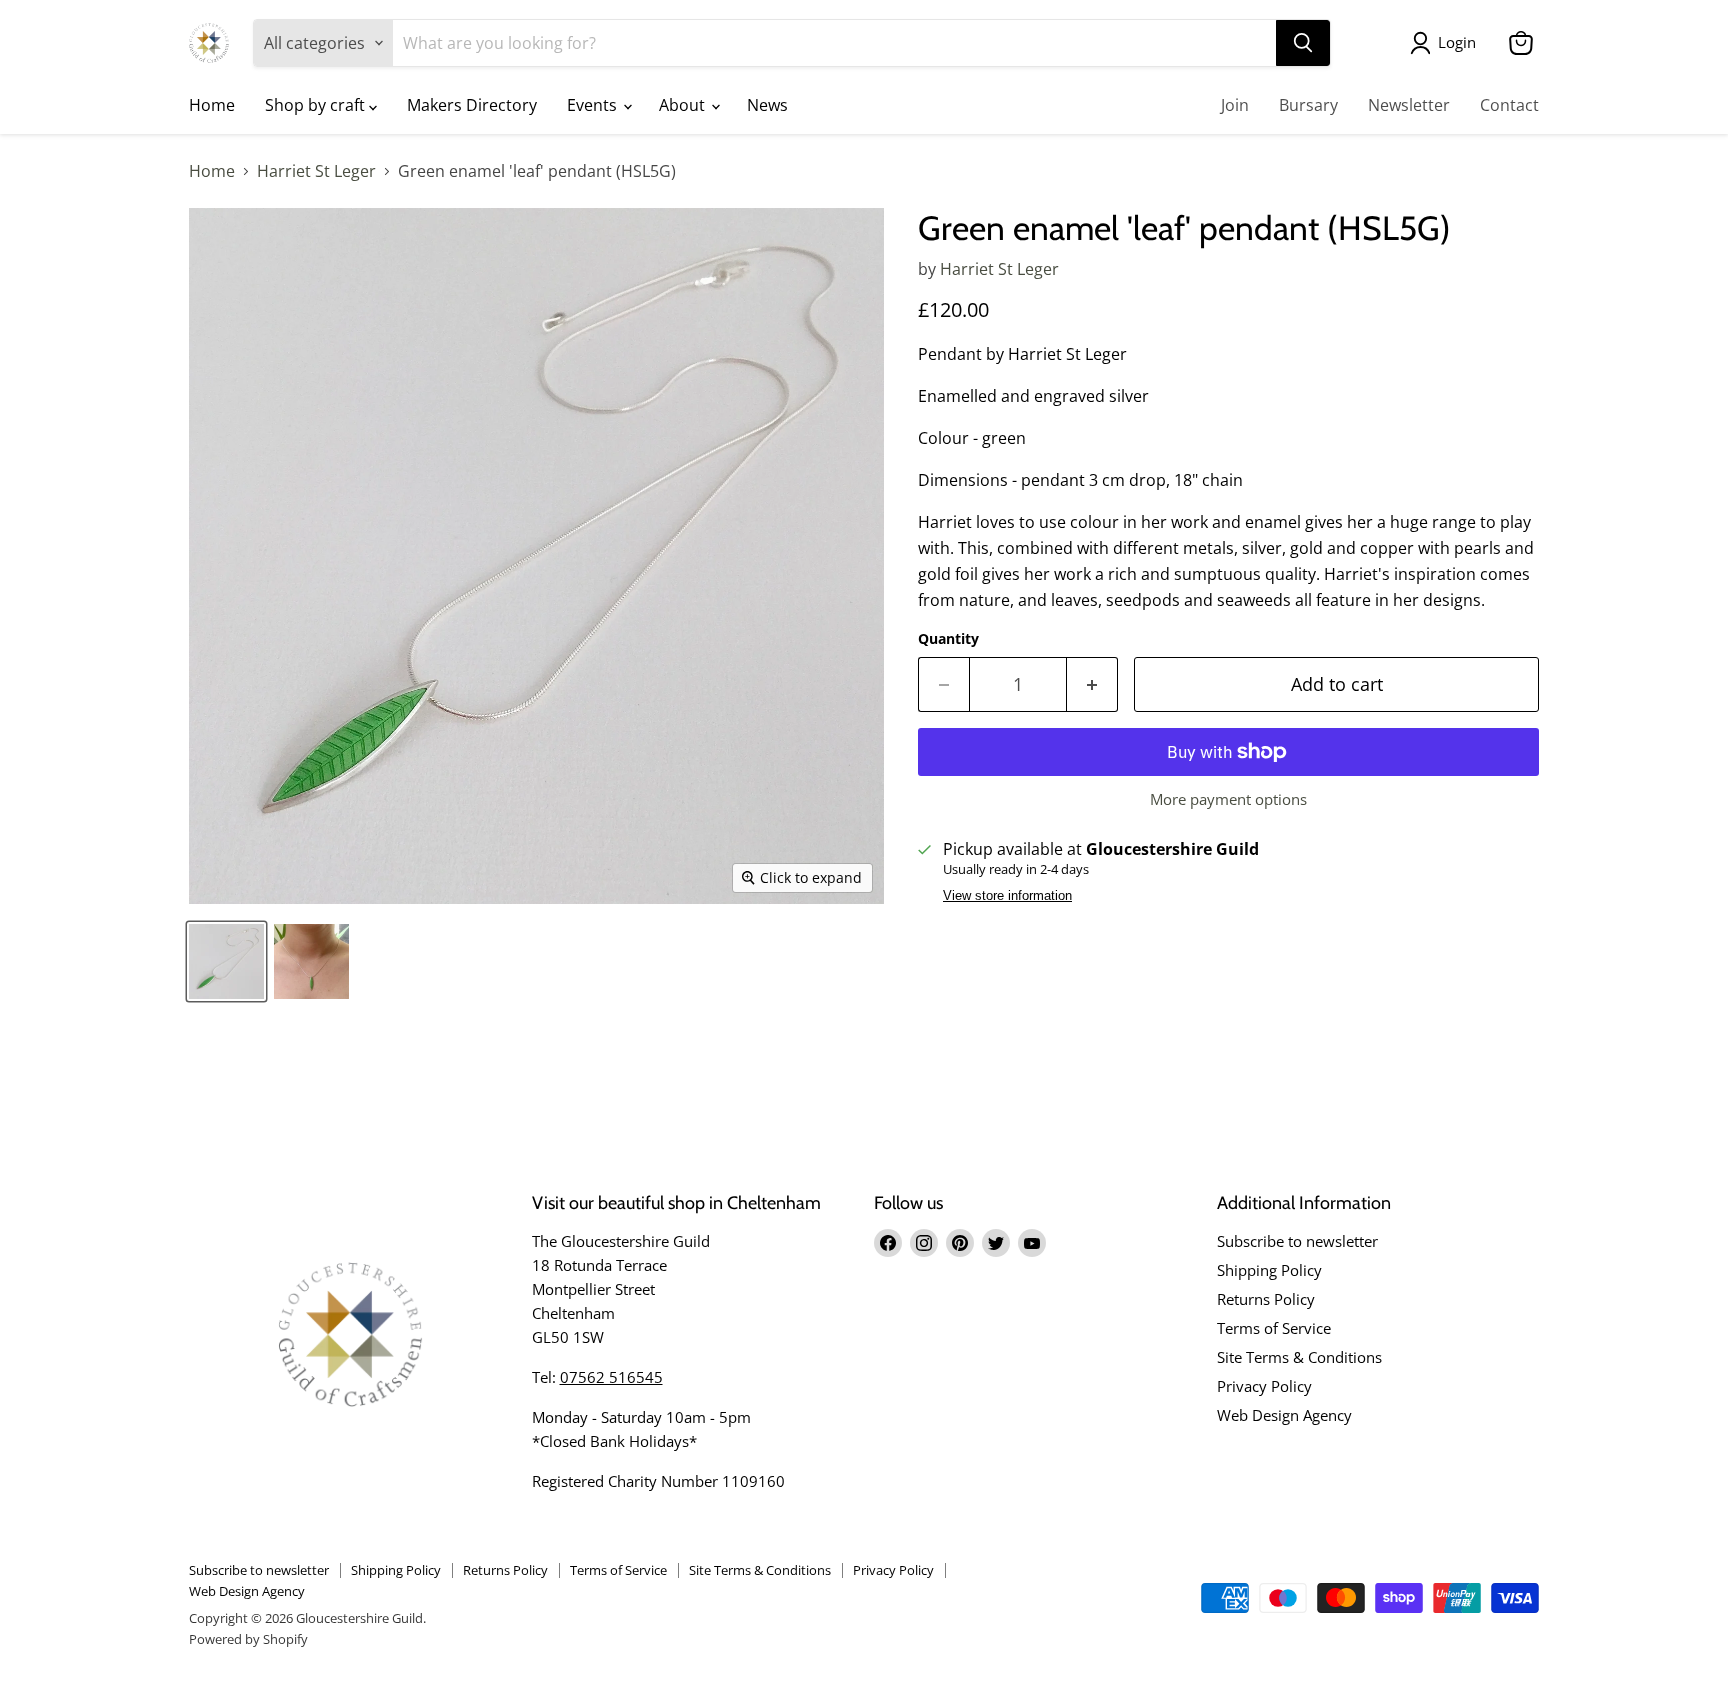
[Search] (1303, 43)
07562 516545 (611, 1377)
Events (594, 105)
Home (212, 105)
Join (1235, 105)
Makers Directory (472, 105)
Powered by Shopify (248, 1639)
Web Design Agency (1284, 1415)
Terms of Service (1274, 1328)
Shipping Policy (1269, 1270)
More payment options (1228, 799)
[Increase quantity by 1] (1092, 684)
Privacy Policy (1264, 1386)
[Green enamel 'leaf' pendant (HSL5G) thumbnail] (226, 961)
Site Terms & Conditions (1299, 1357)
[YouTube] (1032, 1243)
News (767, 105)
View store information (1007, 896)
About (684, 105)
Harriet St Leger (316, 171)
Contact (1509, 105)
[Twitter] (996, 1243)
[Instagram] (924, 1243)
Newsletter (1409, 105)
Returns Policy (1266, 1299)
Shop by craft (317, 105)
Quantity (948, 639)
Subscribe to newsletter (1297, 1241)
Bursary (1308, 105)
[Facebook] (888, 1243)
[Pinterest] (960, 1243)
